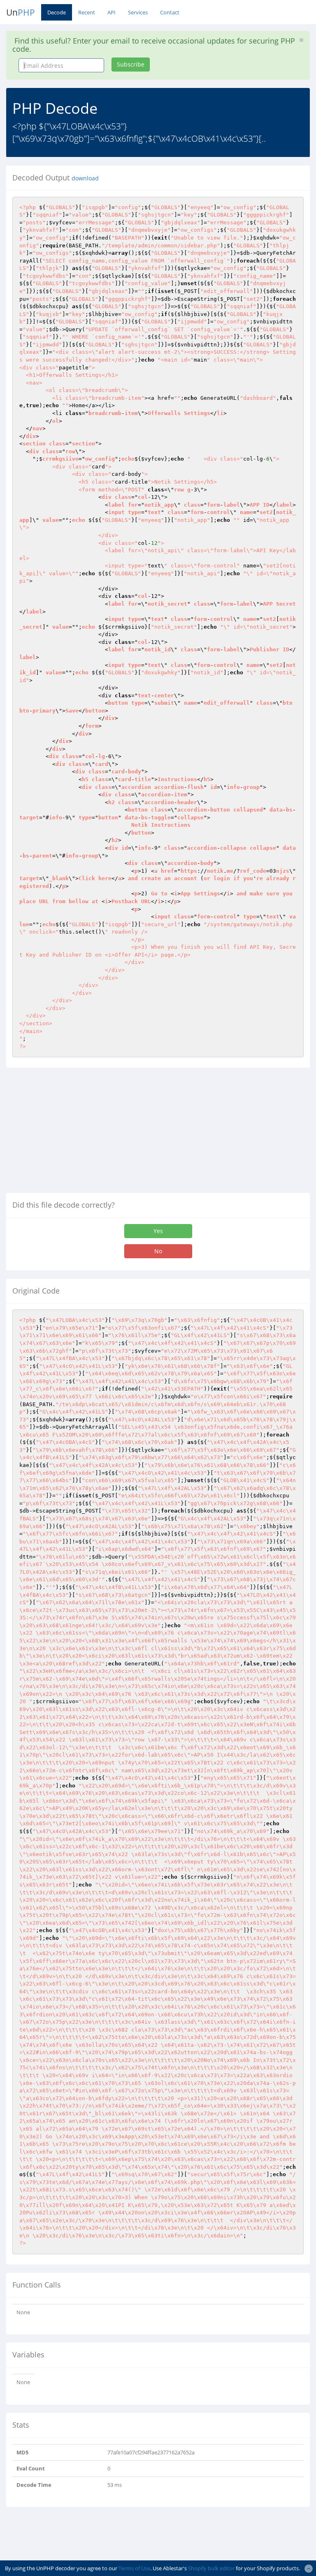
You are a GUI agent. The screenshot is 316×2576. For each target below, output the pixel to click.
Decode (57, 12)
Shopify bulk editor (211, 2568)
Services (138, 12)
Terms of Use (134, 2568)
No (158, 1251)
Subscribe (131, 64)
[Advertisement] (75, 1133)
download (85, 178)
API (112, 12)
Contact (170, 12)
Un (21, 12)
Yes (158, 1231)
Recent (87, 12)
